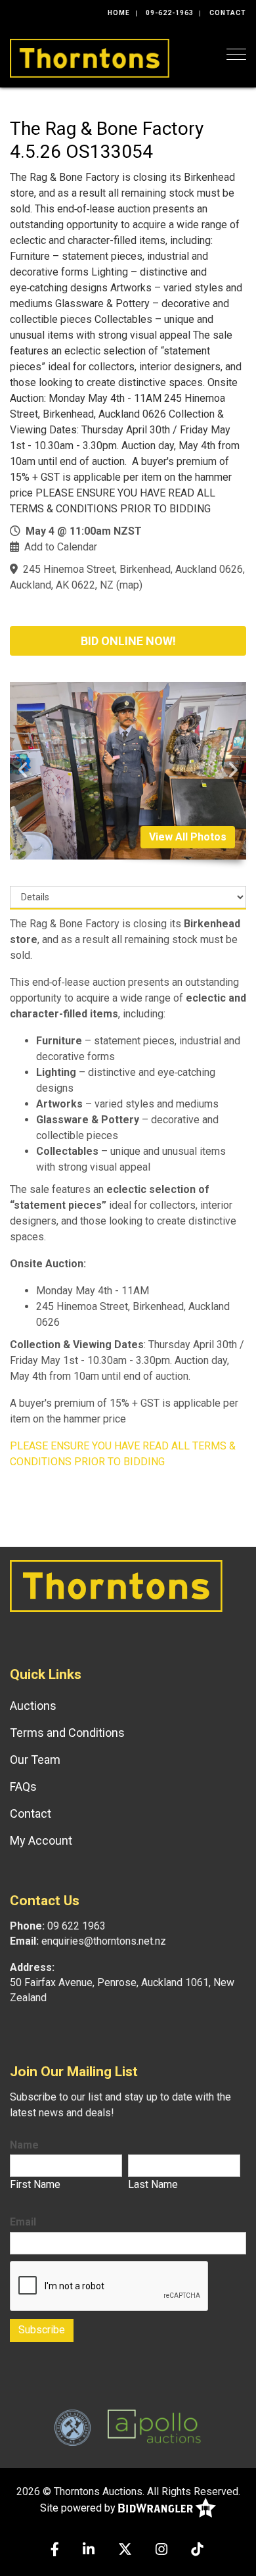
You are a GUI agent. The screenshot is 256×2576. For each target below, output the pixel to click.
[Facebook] (55, 2551)
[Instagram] (161, 2551)
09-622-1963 (170, 13)
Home (119, 13)
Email (23, 2222)
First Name (35, 2184)
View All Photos (188, 837)
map (129, 585)
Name (24, 2145)
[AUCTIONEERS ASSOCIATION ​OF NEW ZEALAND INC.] (73, 2427)
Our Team (35, 1760)
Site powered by (79, 2508)
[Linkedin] (89, 2551)
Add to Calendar (61, 547)
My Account (41, 1840)
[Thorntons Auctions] (90, 57)
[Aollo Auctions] (154, 2427)
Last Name (153, 2184)
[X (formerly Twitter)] (125, 2551)
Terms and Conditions (67, 1733)
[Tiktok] (197, 2551)
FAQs (23, 1786)
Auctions (33, 1706)
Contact (228, 13)
